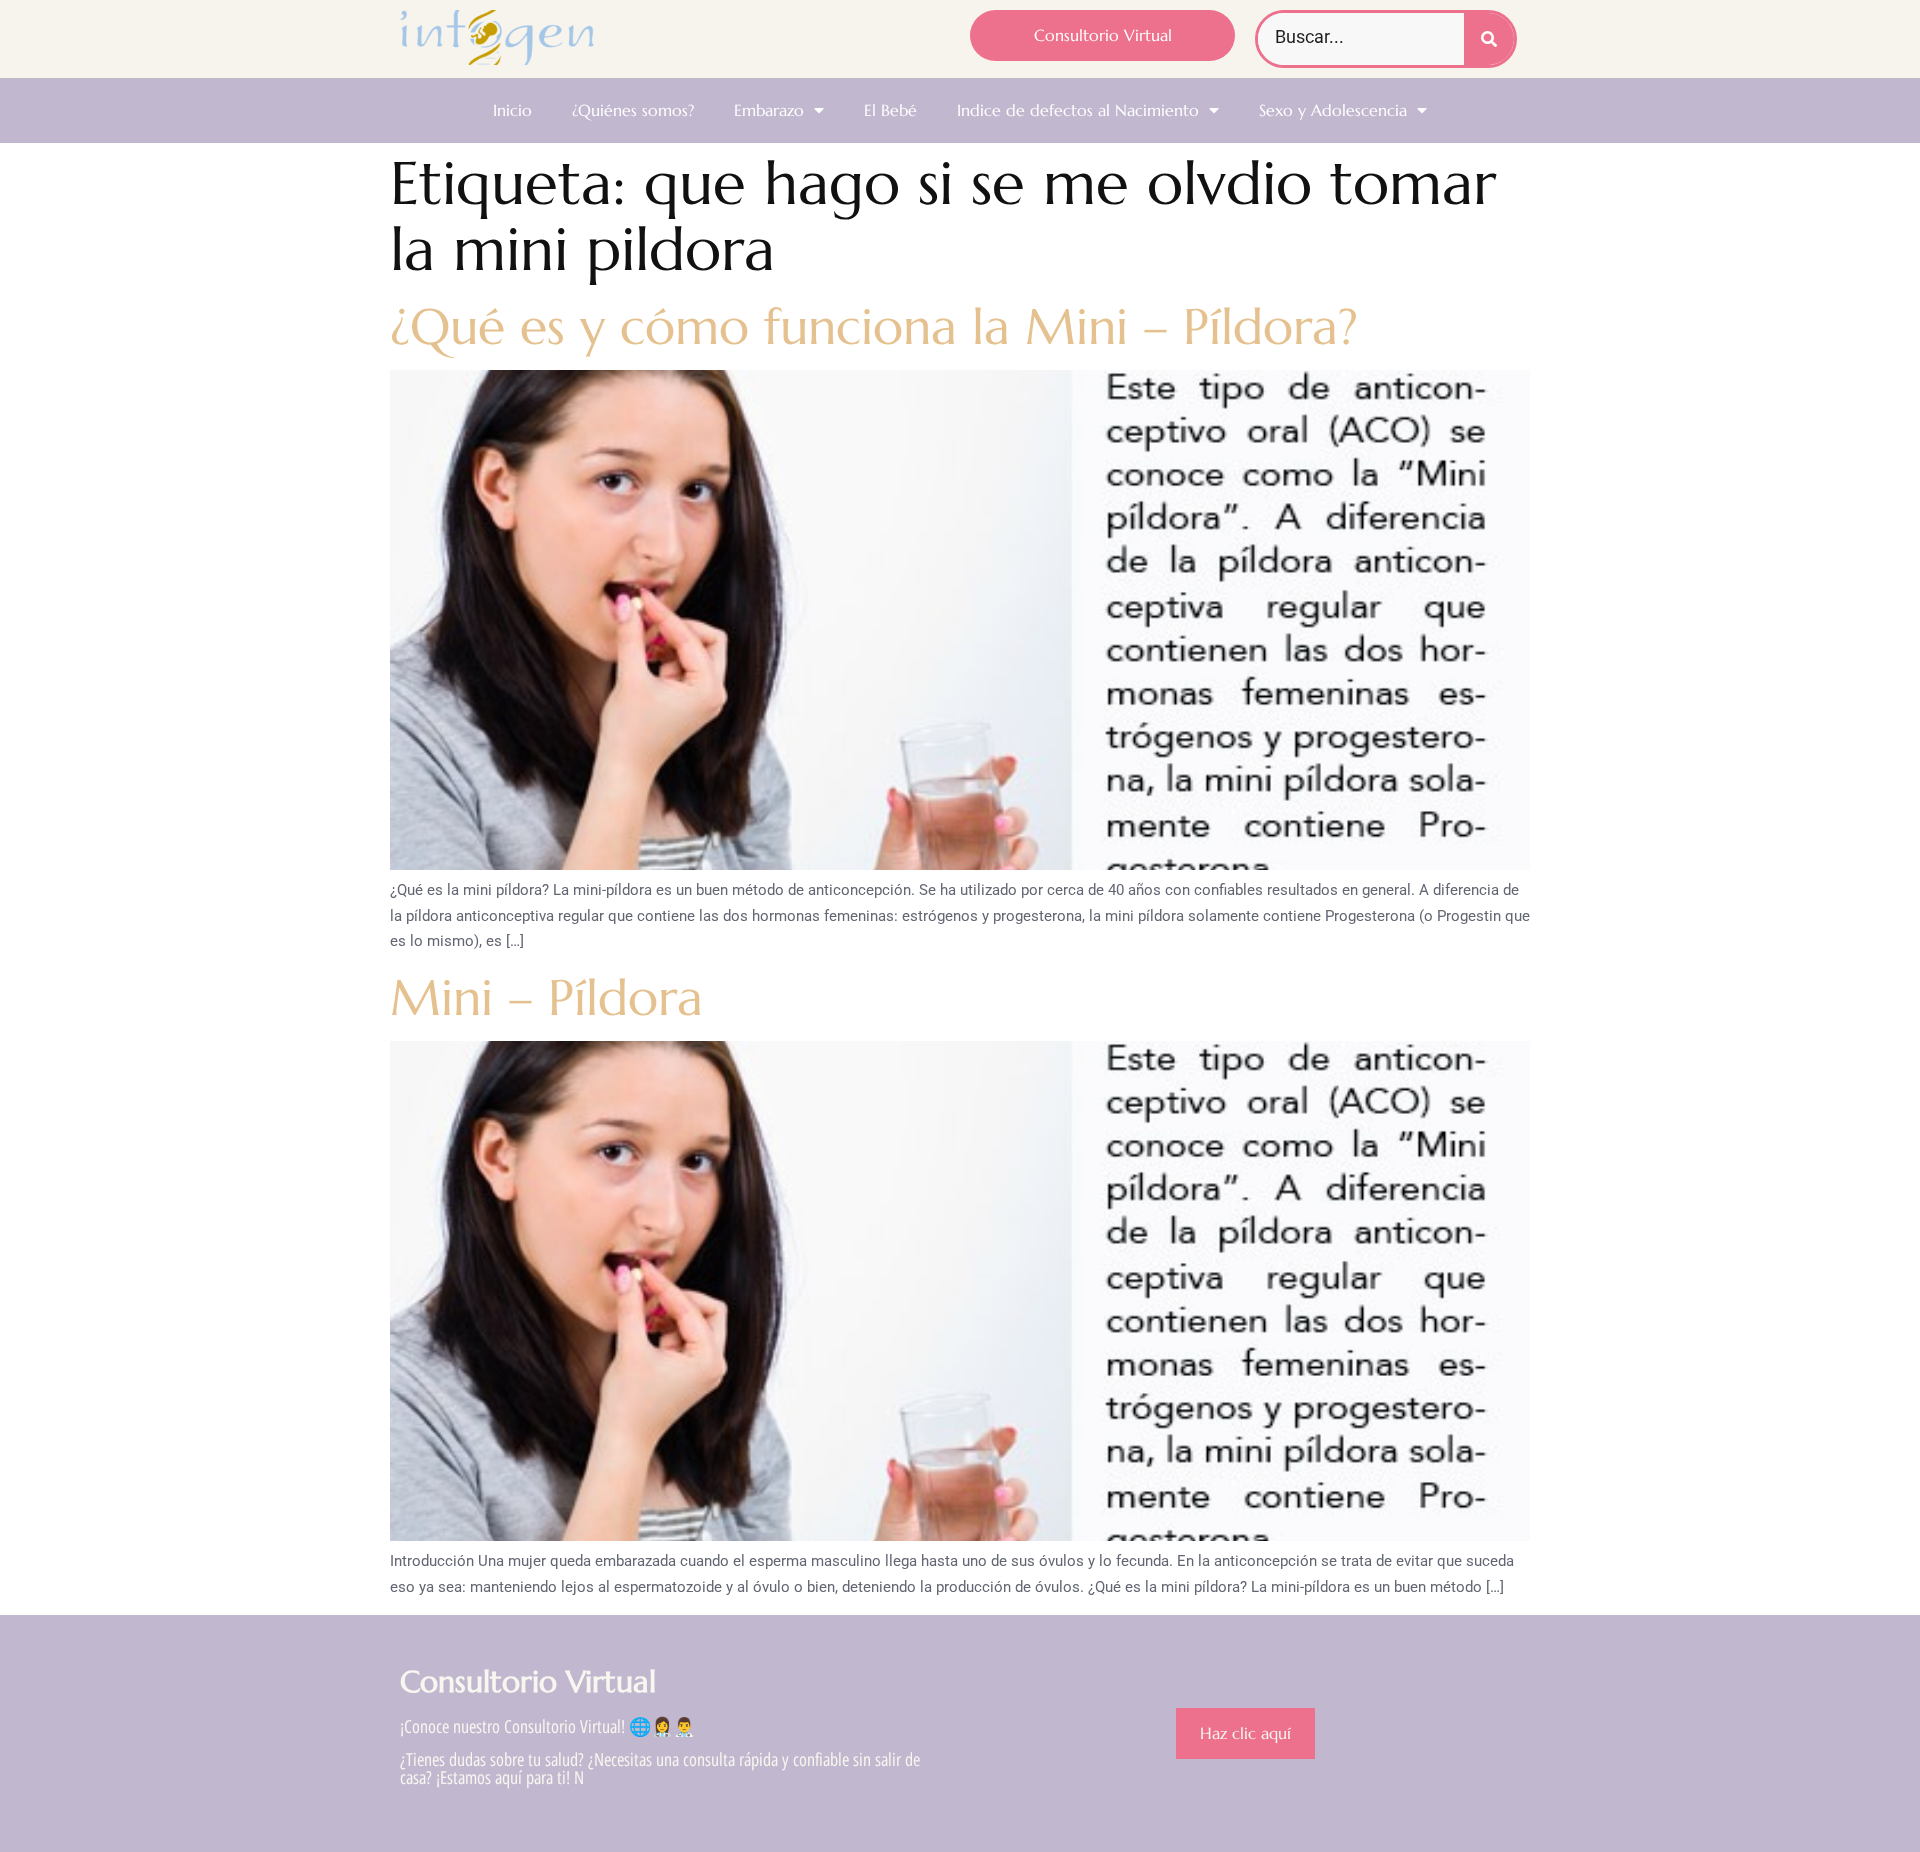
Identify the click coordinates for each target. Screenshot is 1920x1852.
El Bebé (890, 110)
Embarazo (769, 110)
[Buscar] (1489, 39)
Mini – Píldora (546, 997)
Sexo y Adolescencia (1333, 110)
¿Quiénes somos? (633, 110)
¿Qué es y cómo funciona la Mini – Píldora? (874, 326)
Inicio (512, 110)
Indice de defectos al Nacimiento (1078, 110)
